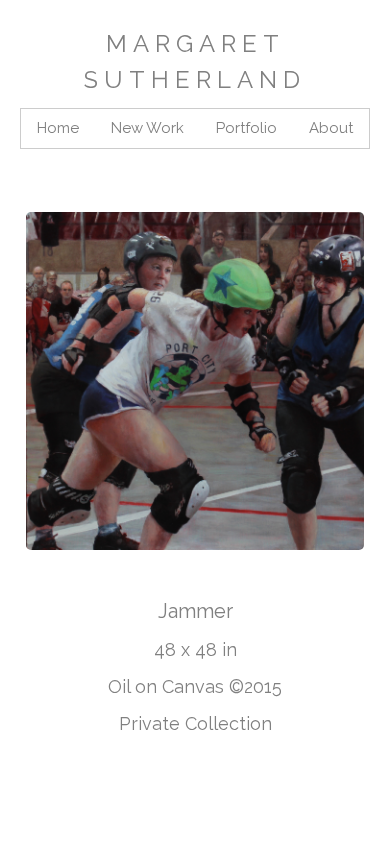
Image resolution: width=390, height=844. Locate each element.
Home (58, 128)
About (331, 128)
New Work (147, 128)
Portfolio (246, 128)
